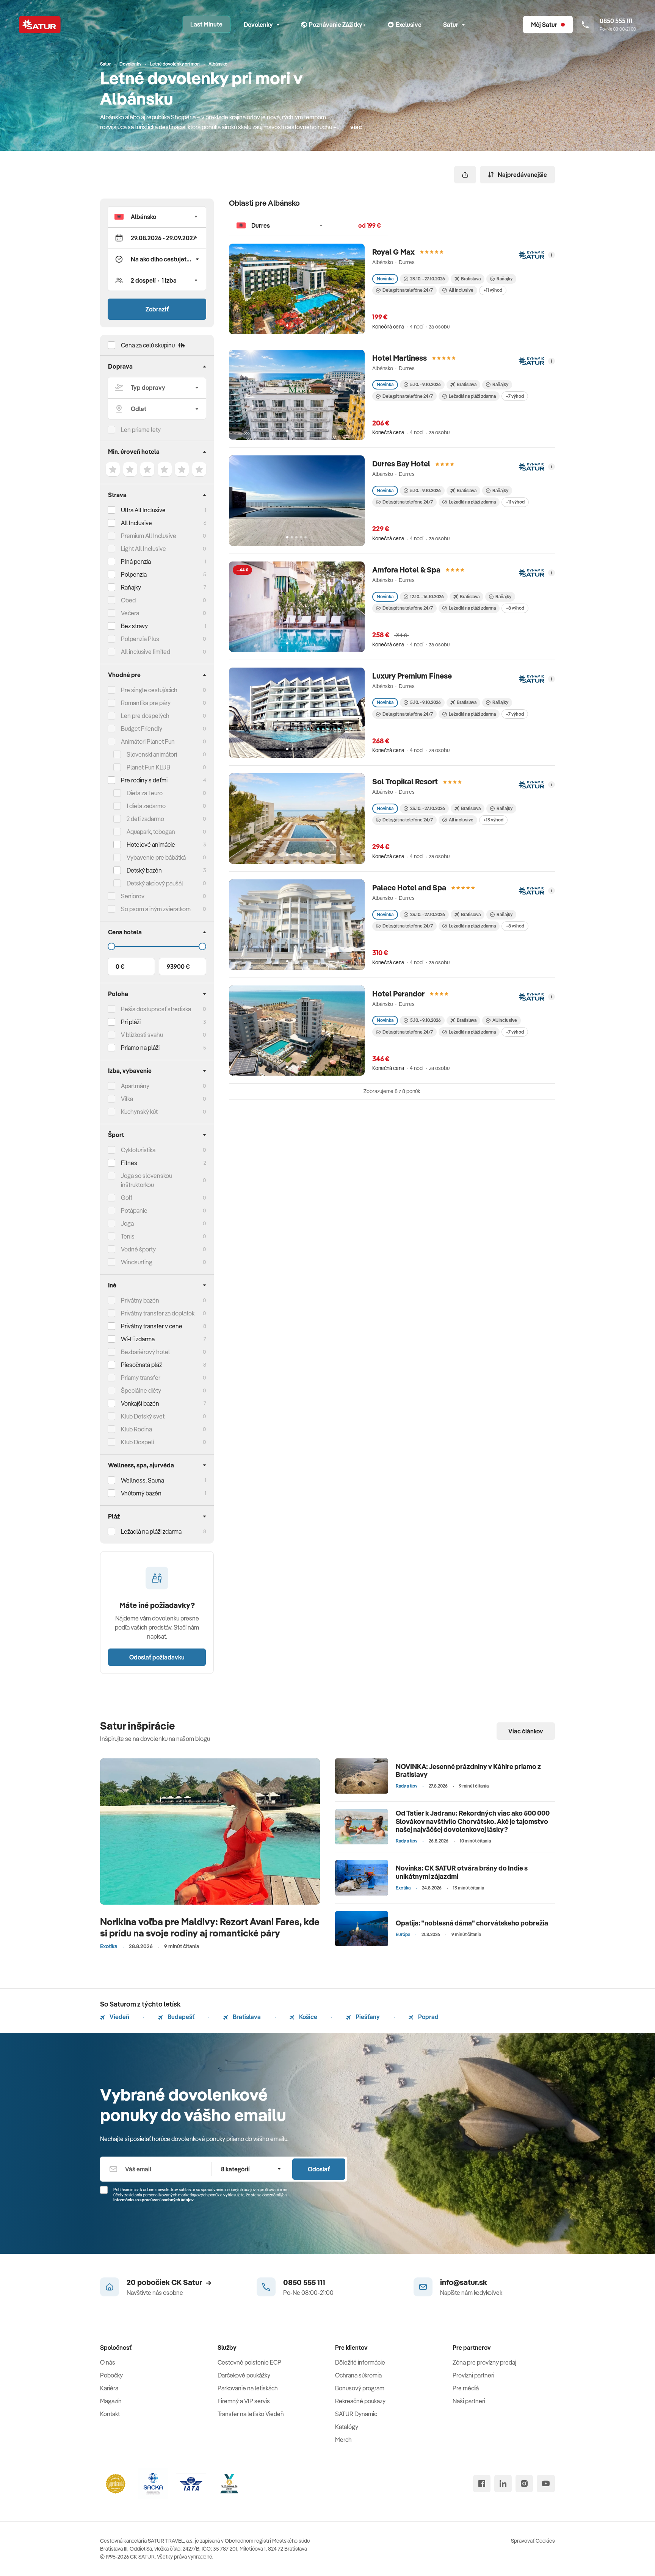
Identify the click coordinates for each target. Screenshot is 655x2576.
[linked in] (503, 2484)
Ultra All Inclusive (143, 510)
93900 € (178, 967)
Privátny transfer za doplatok (158, 1313)
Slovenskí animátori (152, 754)
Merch (343, 2440)
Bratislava (246, 2017)
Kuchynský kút (139, 1112)
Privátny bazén (140, 1300)
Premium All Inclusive (149, 536)
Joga (127, 1223)
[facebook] (482, 2484)
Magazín (111, 2401)
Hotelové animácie (151, 845)
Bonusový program (360, 2388)
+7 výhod (515, 396)
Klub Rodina (136, 1429)
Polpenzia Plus (140, 639)
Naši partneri (469, 2401)
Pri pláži (131, 1022)
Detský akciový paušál (155, 883)
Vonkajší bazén (140, 1403)
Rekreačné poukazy (360, 2401)
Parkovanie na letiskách (248, 2388)
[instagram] (524, 2484)
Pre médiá (466, 2388)
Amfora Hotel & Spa (406, 570)
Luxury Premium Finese (412, 676)
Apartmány (135, 1086)
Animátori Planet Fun (148, 741)
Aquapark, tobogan (151, 832)
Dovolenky (258, 25)
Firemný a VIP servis (244, 2401)
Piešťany (367, 2017)
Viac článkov (526, 1731)
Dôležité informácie (360, 2362)
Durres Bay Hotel (401, 464)
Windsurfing (137, 1262)
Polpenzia (134, 574)
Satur (451, 25)
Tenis (128, 1236)
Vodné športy (138, 1249)
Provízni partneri (473, 2375)
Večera (130, 613)
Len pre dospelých (145, 716)
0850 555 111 (304, 2282)
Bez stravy (134, 626)
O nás (108, 2362)
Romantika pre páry (146, 703)
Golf (127, 1198)
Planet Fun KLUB (148, 767)
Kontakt (110, 2414)
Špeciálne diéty (141, 1390)
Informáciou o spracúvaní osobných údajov (154, 2200)
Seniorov (133, 896)
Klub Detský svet (143, 1416)
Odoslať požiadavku (157, 1657)
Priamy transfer (141, 1378)
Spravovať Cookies (533, 2541)
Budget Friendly (142, 729)
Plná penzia (136, 561)
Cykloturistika (138, 1150)
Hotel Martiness (400, 358)
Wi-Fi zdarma (138, 1339)
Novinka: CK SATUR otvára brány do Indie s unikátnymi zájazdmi (462, 1872)
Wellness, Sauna (143, 1480)
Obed (128, 600)
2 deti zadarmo (145, 819)
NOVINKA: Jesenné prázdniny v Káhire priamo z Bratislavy (468, 1771)
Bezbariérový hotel (145, 1352)
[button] (157, 217)
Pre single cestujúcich (149, 690)
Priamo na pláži (140, 1048)
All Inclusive (136, 523)
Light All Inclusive (143, 549)
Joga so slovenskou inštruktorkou (147, 1180)
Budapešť (180, 2017)
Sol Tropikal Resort (405, 781)
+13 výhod (493, 820)
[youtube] (546, 2484)
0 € (120, 967)
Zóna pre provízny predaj (484, 2362)
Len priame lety (141, 430)
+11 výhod (493, 290)
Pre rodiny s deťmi (144, 780)
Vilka (127, 1099)
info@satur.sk (464, 2282)
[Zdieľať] (465, 175)
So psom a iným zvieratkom (156, 909)
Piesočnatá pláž (141, 1365)
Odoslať (319, 2169)
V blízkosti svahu (142, 1035)
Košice (308, 2017)
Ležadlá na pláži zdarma (472, 396)
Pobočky (111, 2375)
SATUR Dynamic (356, 2414)
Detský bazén (144, 870)
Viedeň (119, 2017)
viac (356, 127)
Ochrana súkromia (358, 2375)
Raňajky (131, 587)
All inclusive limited (146, 652)
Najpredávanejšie (522, 175)
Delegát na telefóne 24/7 (408, 290)
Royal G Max (393, 252)
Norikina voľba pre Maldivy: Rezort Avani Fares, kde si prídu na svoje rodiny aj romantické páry (210, 1927)
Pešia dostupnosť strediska (156, 1009)
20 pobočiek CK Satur (164, 2282)
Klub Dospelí (137, 1442)
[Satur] (40, 25)
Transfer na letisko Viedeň (251, 2414)
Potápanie (134, 1211)
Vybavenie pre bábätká (156, 857)
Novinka (385, 279)
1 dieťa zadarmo (146, 806)
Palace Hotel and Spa (409, 888)
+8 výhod (515, 608)
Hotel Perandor (398, 994)
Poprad (428, 2017)
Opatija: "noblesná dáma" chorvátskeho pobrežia (472, 1923)
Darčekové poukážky (244, 2375)
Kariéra (109, 2388)
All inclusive (461, 290)
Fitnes (129, 1163)
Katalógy (347, 2427)
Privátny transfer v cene (152, 1326)
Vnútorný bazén (141, 1493)
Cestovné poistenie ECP (249, 2362)
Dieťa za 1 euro (145, 793)
